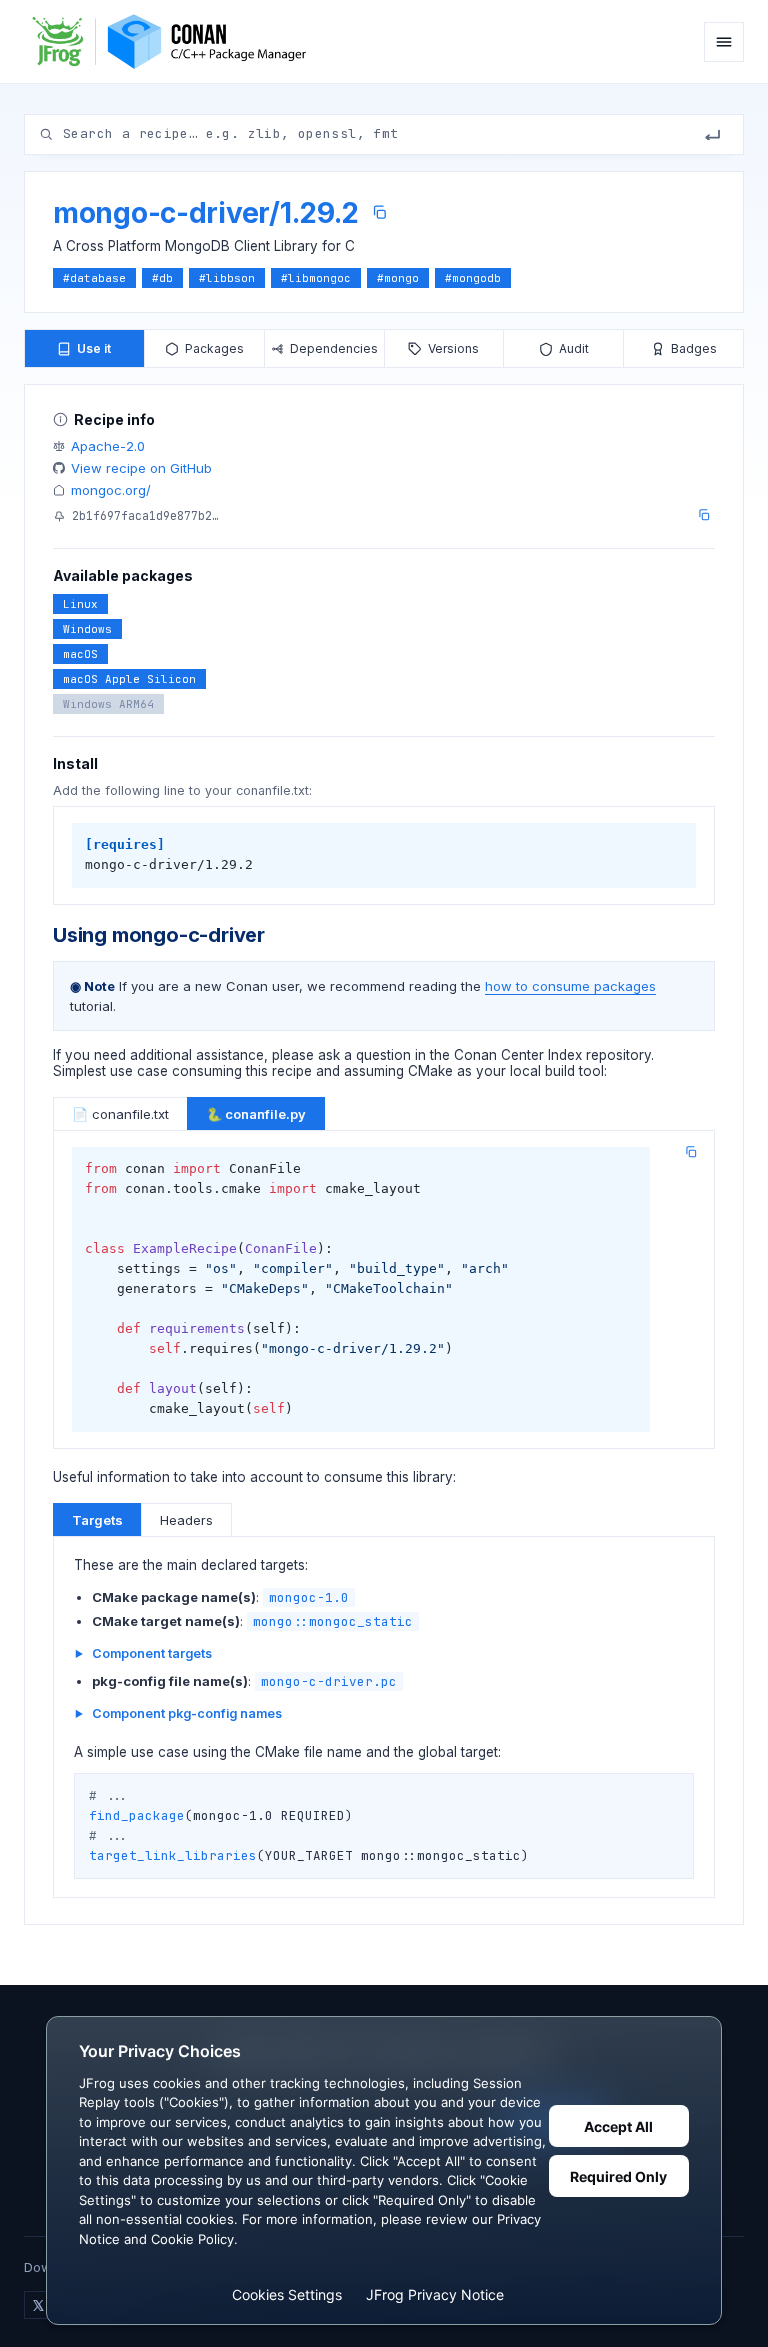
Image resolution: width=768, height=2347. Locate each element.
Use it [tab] (94, 348)
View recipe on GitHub (141, 468)
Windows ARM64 (108, 704)
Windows (87, 629)
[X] (38, 2305)
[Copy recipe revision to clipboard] (704, 515)
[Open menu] (724, 42)
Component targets (152, 1653)
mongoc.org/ (111, 490)
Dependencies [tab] (334, 348)
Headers (186, 1520)
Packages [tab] (214, 348)
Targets (97, 1520)
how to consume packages (570, 986)
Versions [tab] (453, 348)
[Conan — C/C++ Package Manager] (176, 41)
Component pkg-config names (187, 1713)
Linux (80, 604)
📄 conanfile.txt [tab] (120, 1114)
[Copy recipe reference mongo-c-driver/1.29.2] (379, 212)
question (383, 1055)
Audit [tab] (574, 348)
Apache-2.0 (108, 446)
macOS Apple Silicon (129, 679)
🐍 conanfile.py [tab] (256, 1114)
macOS (80, 654)
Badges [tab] (694, 348)
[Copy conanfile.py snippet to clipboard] (691, 1152)
